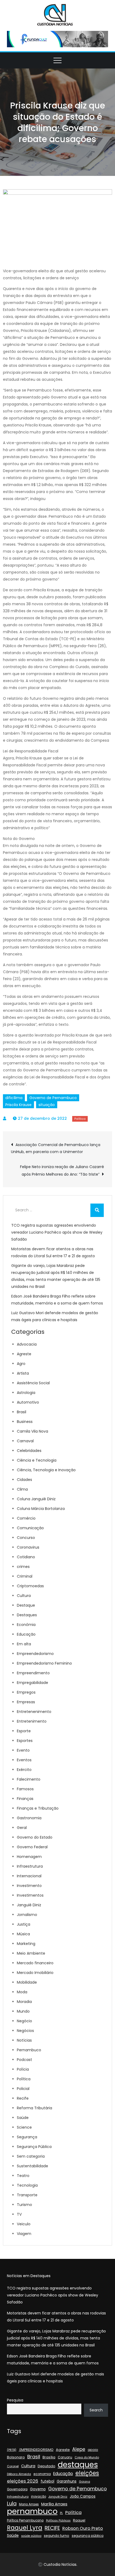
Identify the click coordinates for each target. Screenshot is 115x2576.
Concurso (26, 1538)
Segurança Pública (34, 2147)
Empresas (26, 1702)
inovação (39, 2497)
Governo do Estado (35, 1837)
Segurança (27, 2137)
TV (19, 2214)
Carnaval (25, 1441)
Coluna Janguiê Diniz (36, 1499)
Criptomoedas (30, 1586)
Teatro (23, 2176)
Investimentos (30, 1895)
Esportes (25, 1741)
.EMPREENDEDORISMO (36, 2450)
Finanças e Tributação (38, 1808)
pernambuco (32, 2511)
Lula (12, 2504)
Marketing (26, 1944)
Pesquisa (15, 2400)
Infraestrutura (30, 1866)
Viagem (24, 2234)
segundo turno (57, 2536)
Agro (21, 1364)
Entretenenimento (34, 1712)
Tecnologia (27, 2185)
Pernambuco (29, 2050)
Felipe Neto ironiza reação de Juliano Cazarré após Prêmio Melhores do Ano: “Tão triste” (62, 1171)
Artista (23, 1373)
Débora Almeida (19, 2474)
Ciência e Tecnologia (37, 1460)
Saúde (23, 2118)
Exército (24, 1770)
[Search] (97, 1210)
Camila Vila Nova (32, 1431)
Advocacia (27, 1344)
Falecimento (29, 1779)
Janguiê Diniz (29, 1905)
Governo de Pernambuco (53, 1098)
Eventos (24, 1760)
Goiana (85, 2482)
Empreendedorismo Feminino (44, 1663)
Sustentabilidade (32, 2166)
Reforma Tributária (34, 2108)
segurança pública (88, 2536)
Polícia (23, 2069)
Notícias (24, 2040)
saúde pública (31, 2536)
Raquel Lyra (25, 2528)
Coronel (13, 2466)
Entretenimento (32, 1721)
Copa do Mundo (87, 2457)
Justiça (24, 1924)
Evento (23, 1750)
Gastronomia (29, 1818)
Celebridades (29, 1451)
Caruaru (65, 2457)
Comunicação (30, 1528)
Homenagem (29, 1857)
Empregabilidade (32, 1683)
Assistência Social (33, 1383)
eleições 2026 (23, 2481)
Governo (38, 2489)
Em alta (24, 1644)
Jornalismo (27, 1915)
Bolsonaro (16, 2457)
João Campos (83, 2496)
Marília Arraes (54, 2504)
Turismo (24, 2205)
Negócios (25, 2031)
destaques (78, 2465)
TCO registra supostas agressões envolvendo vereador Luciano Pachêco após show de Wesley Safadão (57, 1232)
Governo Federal (32, 1847)
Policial (23, 2089)
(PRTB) (12, 2450)
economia (42, 2474)
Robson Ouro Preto (83, 2528)
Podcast (24, 2060)
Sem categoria (31, 2156)
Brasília (49, 2457)
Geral (22, 1828)
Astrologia (26, 1393)
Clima (22, 1489)
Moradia (24, 2002)
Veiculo (24, 2224)
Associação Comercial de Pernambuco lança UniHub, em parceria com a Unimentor (56, 1148)
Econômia (26, 1625)
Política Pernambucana (25, 2520)
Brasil (22, 1412)
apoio (93, 2450)
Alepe (79, 2449)
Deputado (47, 2466)
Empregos (26, 1692)
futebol (47, 2481)
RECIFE (52, 2528)
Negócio (24, 2021)
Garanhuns (67, 2481)
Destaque (26, 1605)
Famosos (25, 1789)
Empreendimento (33, 1673)
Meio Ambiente (31, 1953)
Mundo (23, 2011)
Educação (26, 1634)
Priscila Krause (18, 1105)
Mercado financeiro (35, 1963)
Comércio (26, 1518)
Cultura (24, 1596)
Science (24, 2127)
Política (80, 1119)
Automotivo (28, 1402)
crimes (23, 1567)
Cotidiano (26, 1557)
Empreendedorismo (35, 1654)
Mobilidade (27, 1982)
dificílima (14, 1098)
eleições (87, 2473)
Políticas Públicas (58, 2521)
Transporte (27, 2195)
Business (25, 1422)
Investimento (29, 1886)
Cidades (24, 1480)
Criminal (25, 1576)
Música (23, 1934)
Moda (22, 1992)
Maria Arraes (29, 2504)
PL (61, 2513)
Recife (23, 2098)
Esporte (24, 1731)
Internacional (29, 1876)
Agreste (24, 1354)
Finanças (25, 1799)
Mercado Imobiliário (35, 1973)
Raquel (79, 2520)
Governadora (17, 2489)
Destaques (27, 1615)
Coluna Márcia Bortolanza (41, 1509)
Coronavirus (28, 1547)
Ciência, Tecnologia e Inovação (46, 1470)
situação (47, 1105)
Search (96, 2410)
